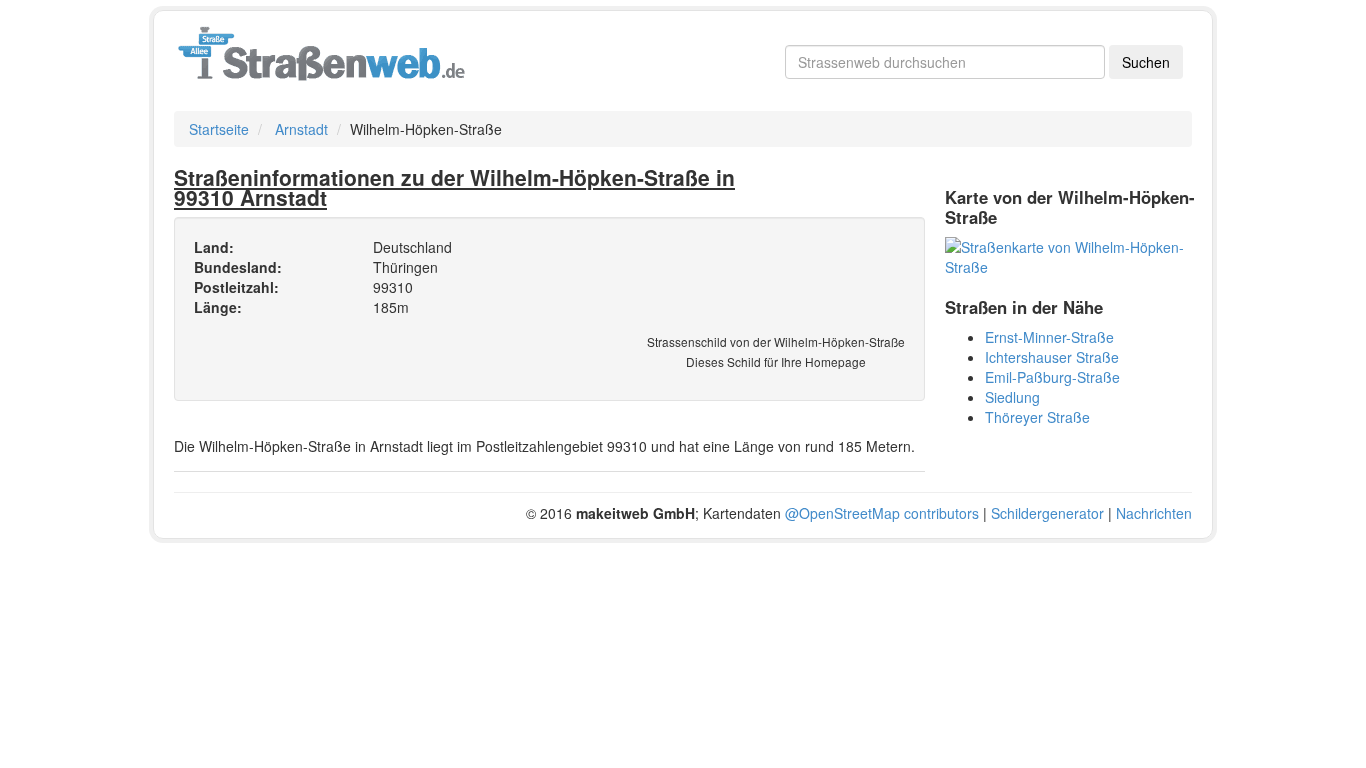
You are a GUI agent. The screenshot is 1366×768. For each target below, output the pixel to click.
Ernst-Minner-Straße (1049, 337)
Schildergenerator (1047, 513)
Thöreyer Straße (1037, 417)
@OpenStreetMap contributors (882, 513)
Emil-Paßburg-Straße (1052, 377)
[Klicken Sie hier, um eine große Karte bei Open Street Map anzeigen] (1076, 255)
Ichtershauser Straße (1052, 357)
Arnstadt (301, 129)
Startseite (219, 129)
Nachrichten (1154, 513)
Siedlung (1012, 397)
